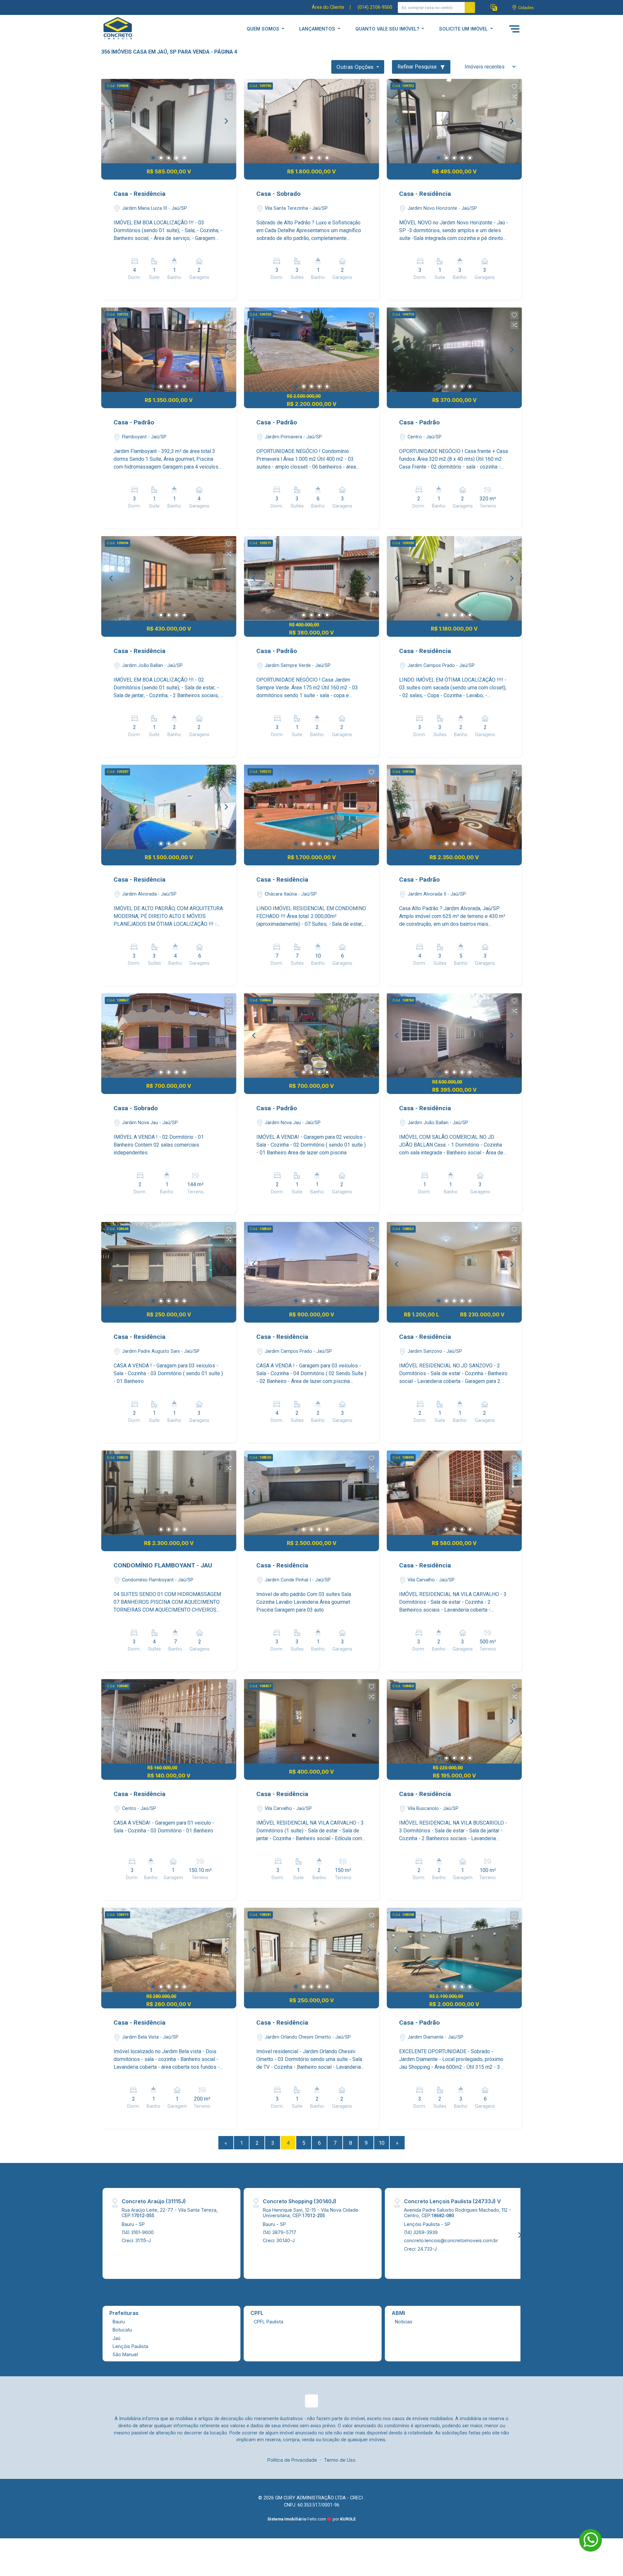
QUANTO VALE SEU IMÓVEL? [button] (388, 29)
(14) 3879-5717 (280, 2232)
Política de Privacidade (292, 2460)
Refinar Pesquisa (418, 67)
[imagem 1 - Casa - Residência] (169, 121)
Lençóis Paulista (130, 2346)
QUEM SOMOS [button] (264, 29)
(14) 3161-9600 (138, 2232)
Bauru (119, 2322)
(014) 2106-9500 (375, 7)
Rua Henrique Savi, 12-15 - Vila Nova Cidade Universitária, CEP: (311, 2213)
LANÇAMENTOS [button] (318, 29)
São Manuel (125, 2354)
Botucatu (122, 2330)
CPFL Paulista (269, 2322)
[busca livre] (470, 7)
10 (382, 2143)
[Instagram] (311, 2401)
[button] (494, 8)
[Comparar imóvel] (229, 96)
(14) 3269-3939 (421, 2232)
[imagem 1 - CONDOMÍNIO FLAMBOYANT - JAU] (169, 1493)
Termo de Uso (340, 2460)
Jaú (116, 2338)
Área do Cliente (328, 7)
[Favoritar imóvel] (229, 87)
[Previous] (112, 121)
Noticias (404, 2322)
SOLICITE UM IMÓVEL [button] (464, 29)
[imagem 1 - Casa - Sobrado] (311, 121)
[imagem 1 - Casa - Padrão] (169, 350)
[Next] (226, 121)
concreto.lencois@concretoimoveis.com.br (451, 2240)
